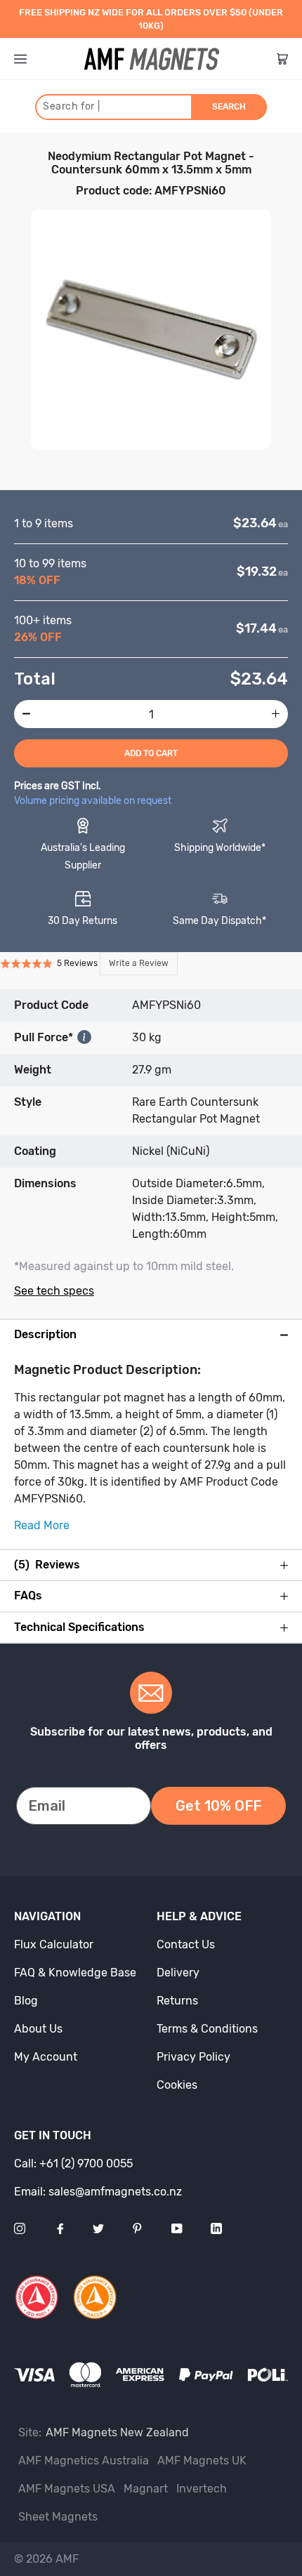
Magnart (146, 2489)
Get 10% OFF (218, 1806)
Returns (177, 2001)
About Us (38, 2029)
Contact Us (186, 1944)
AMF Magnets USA (67, 2489)
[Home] (152, 59)
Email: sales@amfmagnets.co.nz (98, 2192)
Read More (42, 1525)
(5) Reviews (47, 1565)
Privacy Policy (193, 2057)
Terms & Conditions (207, 2029)
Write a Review (139, 963)
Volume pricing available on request (93, 801)
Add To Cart (151, 753)
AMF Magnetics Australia (84, 2461)
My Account (46, 2057)
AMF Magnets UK (202, 2461)
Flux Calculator (54, 1944)
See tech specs (54, 1291)
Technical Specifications (79, 1627)
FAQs (28, 1596)
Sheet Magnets (58, 2517)
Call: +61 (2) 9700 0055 (73, 2164)
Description (45, 1335)
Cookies (177, 2085)
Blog (26, 2001)
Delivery (178, 1973)
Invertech (202, 2489)
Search (229, 107)
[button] (89, 964)
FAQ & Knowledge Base (75, 1973)
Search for (71, 106)
